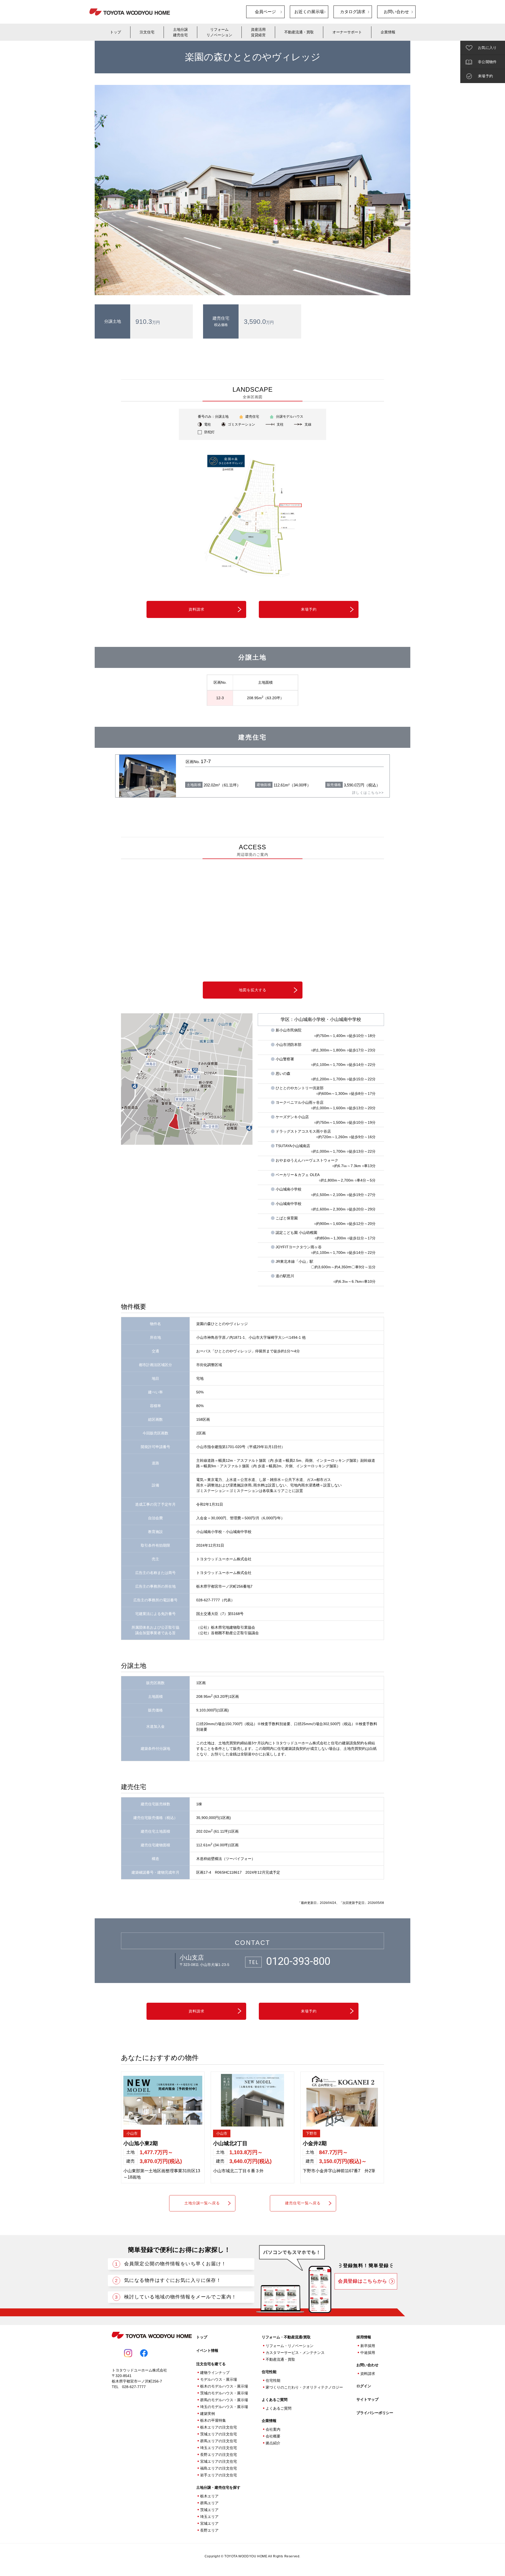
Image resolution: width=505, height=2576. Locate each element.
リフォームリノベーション (219, 32)
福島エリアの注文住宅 (219, 2468)
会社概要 (273, 2436)
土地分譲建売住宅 (180, 32)
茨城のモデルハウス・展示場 (224, 2393)
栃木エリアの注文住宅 (219, 2427)
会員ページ (265, 12)
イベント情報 (207, 2350)
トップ (115, 32)
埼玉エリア (209, 2517)
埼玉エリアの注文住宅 (219, 2448)
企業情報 (388, 32)
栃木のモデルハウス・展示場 (224, 2386)
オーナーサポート (347, 32)
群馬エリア (209, 2503)
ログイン (364, 2386)
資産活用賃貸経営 (258, 32)
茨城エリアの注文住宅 (219, 2434)
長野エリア (209, 2530)
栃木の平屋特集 (213, 2420)
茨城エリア (209, 2510)
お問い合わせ (396, 12)
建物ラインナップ (215, 2373)
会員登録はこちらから (363, 2281)
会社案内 (273, 2429)
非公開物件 (487, 62)
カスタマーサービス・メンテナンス (295, 2353)
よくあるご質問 (275, 2400)
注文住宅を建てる (211, 2364)
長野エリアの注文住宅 (219, 2455)
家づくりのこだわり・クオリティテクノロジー (304, 2387)
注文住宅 (147, 32)
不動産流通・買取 (299, 32)
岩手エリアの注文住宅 (219, 2475)
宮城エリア (209, 2523)
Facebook (144, 2353)
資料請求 (196, 609)
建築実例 (208, 2414)
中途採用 (368, 2353)
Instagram (128, 2353)
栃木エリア (209, 2496)
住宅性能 (273, 2380)
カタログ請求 (353, 12)
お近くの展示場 (309, 12)
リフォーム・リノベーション (290, 2346)
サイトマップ (367, 2399)
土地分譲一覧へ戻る (202, 2203)
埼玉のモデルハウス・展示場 (224, 2407)
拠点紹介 (273, 2443)
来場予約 (309, 609)
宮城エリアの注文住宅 (219, 2461)
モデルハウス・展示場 (219, 2379)
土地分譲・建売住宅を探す (218, 2487)
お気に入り (487, 48)
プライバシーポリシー (375, 2413)
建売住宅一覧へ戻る (303, 2203)
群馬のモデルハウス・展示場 (224, 2400)
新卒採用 (368, 2346)
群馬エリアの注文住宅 (219, 2441)
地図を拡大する (253, 990)
